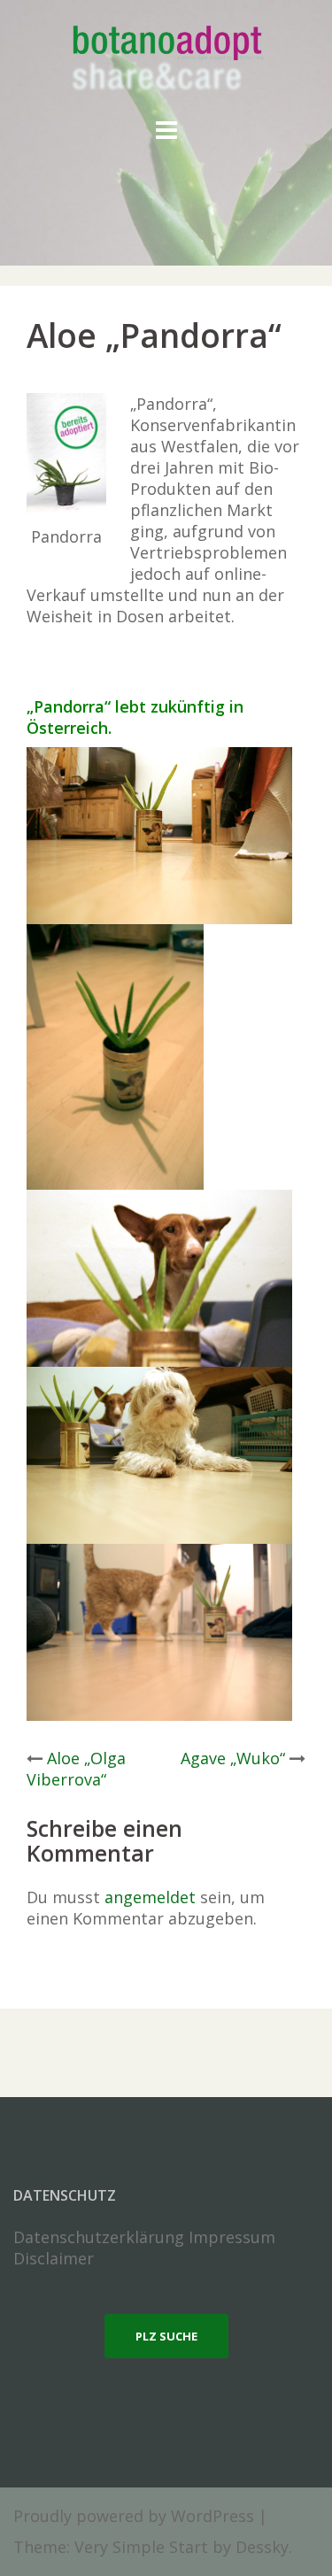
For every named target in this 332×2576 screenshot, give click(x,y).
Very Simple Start (141, 2547)
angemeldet (150, 1897)
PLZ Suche (166, 2336)
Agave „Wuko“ (233, 1758)
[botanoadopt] (166, 60)
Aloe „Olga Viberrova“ (76, 1769)
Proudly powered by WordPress (134, 2516)
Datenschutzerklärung (99, 2237)
